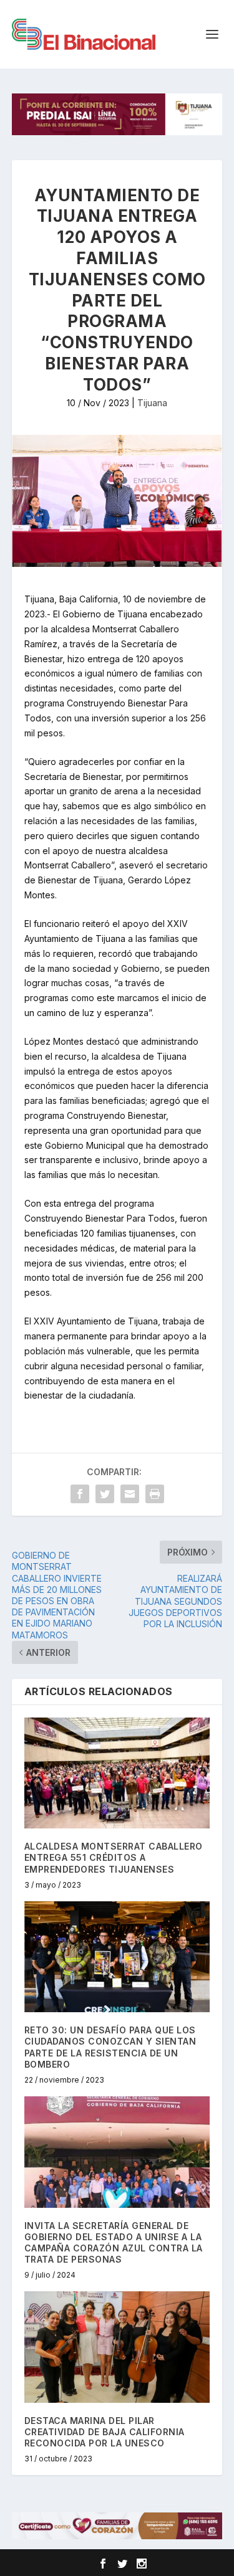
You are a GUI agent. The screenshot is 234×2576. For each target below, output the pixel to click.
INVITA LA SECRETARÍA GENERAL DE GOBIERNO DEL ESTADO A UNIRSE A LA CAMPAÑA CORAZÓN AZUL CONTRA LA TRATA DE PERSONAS (114, 2243)
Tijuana (152, 403)
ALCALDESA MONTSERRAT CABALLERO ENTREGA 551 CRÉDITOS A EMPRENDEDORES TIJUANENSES (114, 1857)
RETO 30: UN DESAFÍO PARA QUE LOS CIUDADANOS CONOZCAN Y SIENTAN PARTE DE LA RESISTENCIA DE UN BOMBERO (110, 2047)
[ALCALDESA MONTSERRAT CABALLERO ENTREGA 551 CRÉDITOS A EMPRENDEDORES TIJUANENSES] (117, 1773)
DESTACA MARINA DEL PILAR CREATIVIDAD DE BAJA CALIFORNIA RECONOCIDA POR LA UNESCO (105, 2432)
